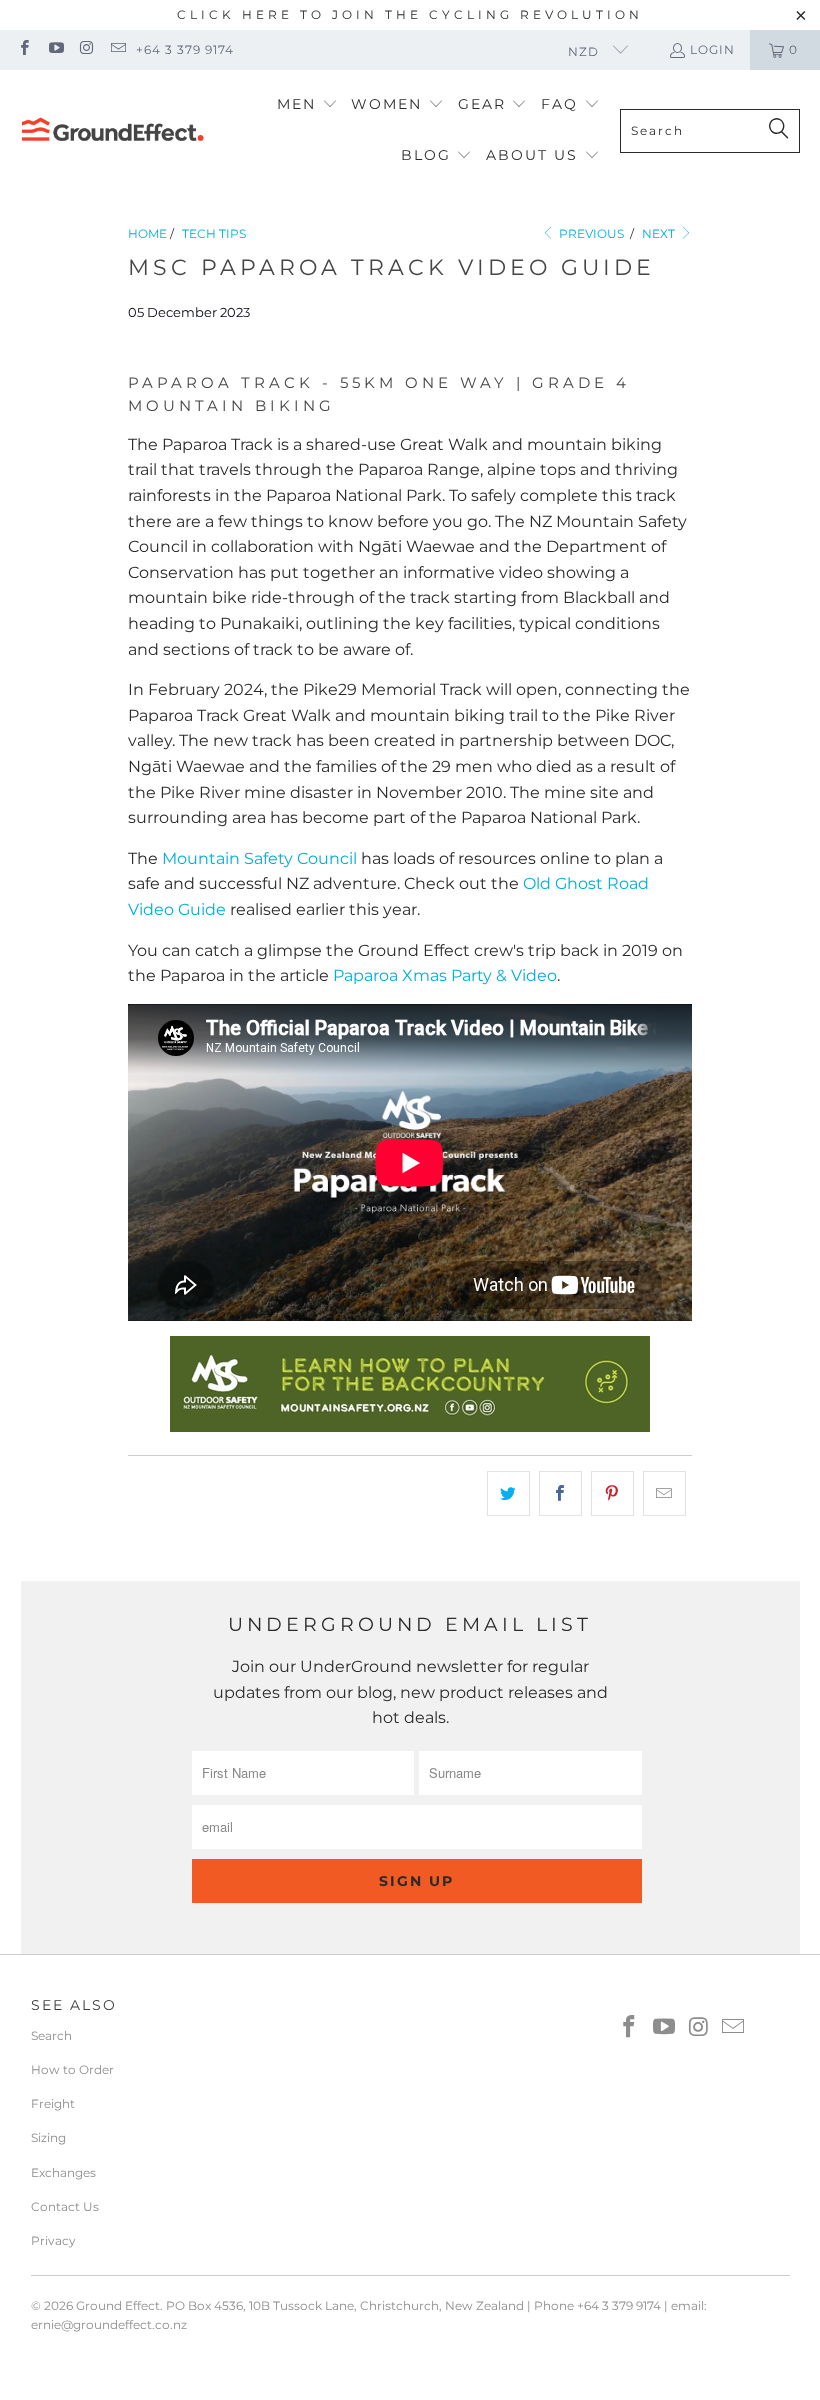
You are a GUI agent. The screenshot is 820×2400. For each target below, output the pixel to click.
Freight (53, 2103)
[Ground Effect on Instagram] (86, 49)
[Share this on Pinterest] (612, 1494)
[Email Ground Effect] (117, 49)
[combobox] (710, 131)
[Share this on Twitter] (508, 1494)
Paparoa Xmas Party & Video (445, 975)
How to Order (72, 2069)
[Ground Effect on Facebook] (23, 49)
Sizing (48, 2137)
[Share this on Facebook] (560, 1494)
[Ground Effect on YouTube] (54, 49)
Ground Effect (118, 2305)
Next (660, 233)
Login (712, 49)
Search (51, 2035)
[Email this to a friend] (664, 1494)
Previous (590, 233)
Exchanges (63, 2172)
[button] (307, 105)
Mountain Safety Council (259, 858)
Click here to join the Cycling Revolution (410, 14)
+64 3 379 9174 (185, 49)
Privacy (53, 2240)
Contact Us (65, 2206)
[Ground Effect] (112, 131)
